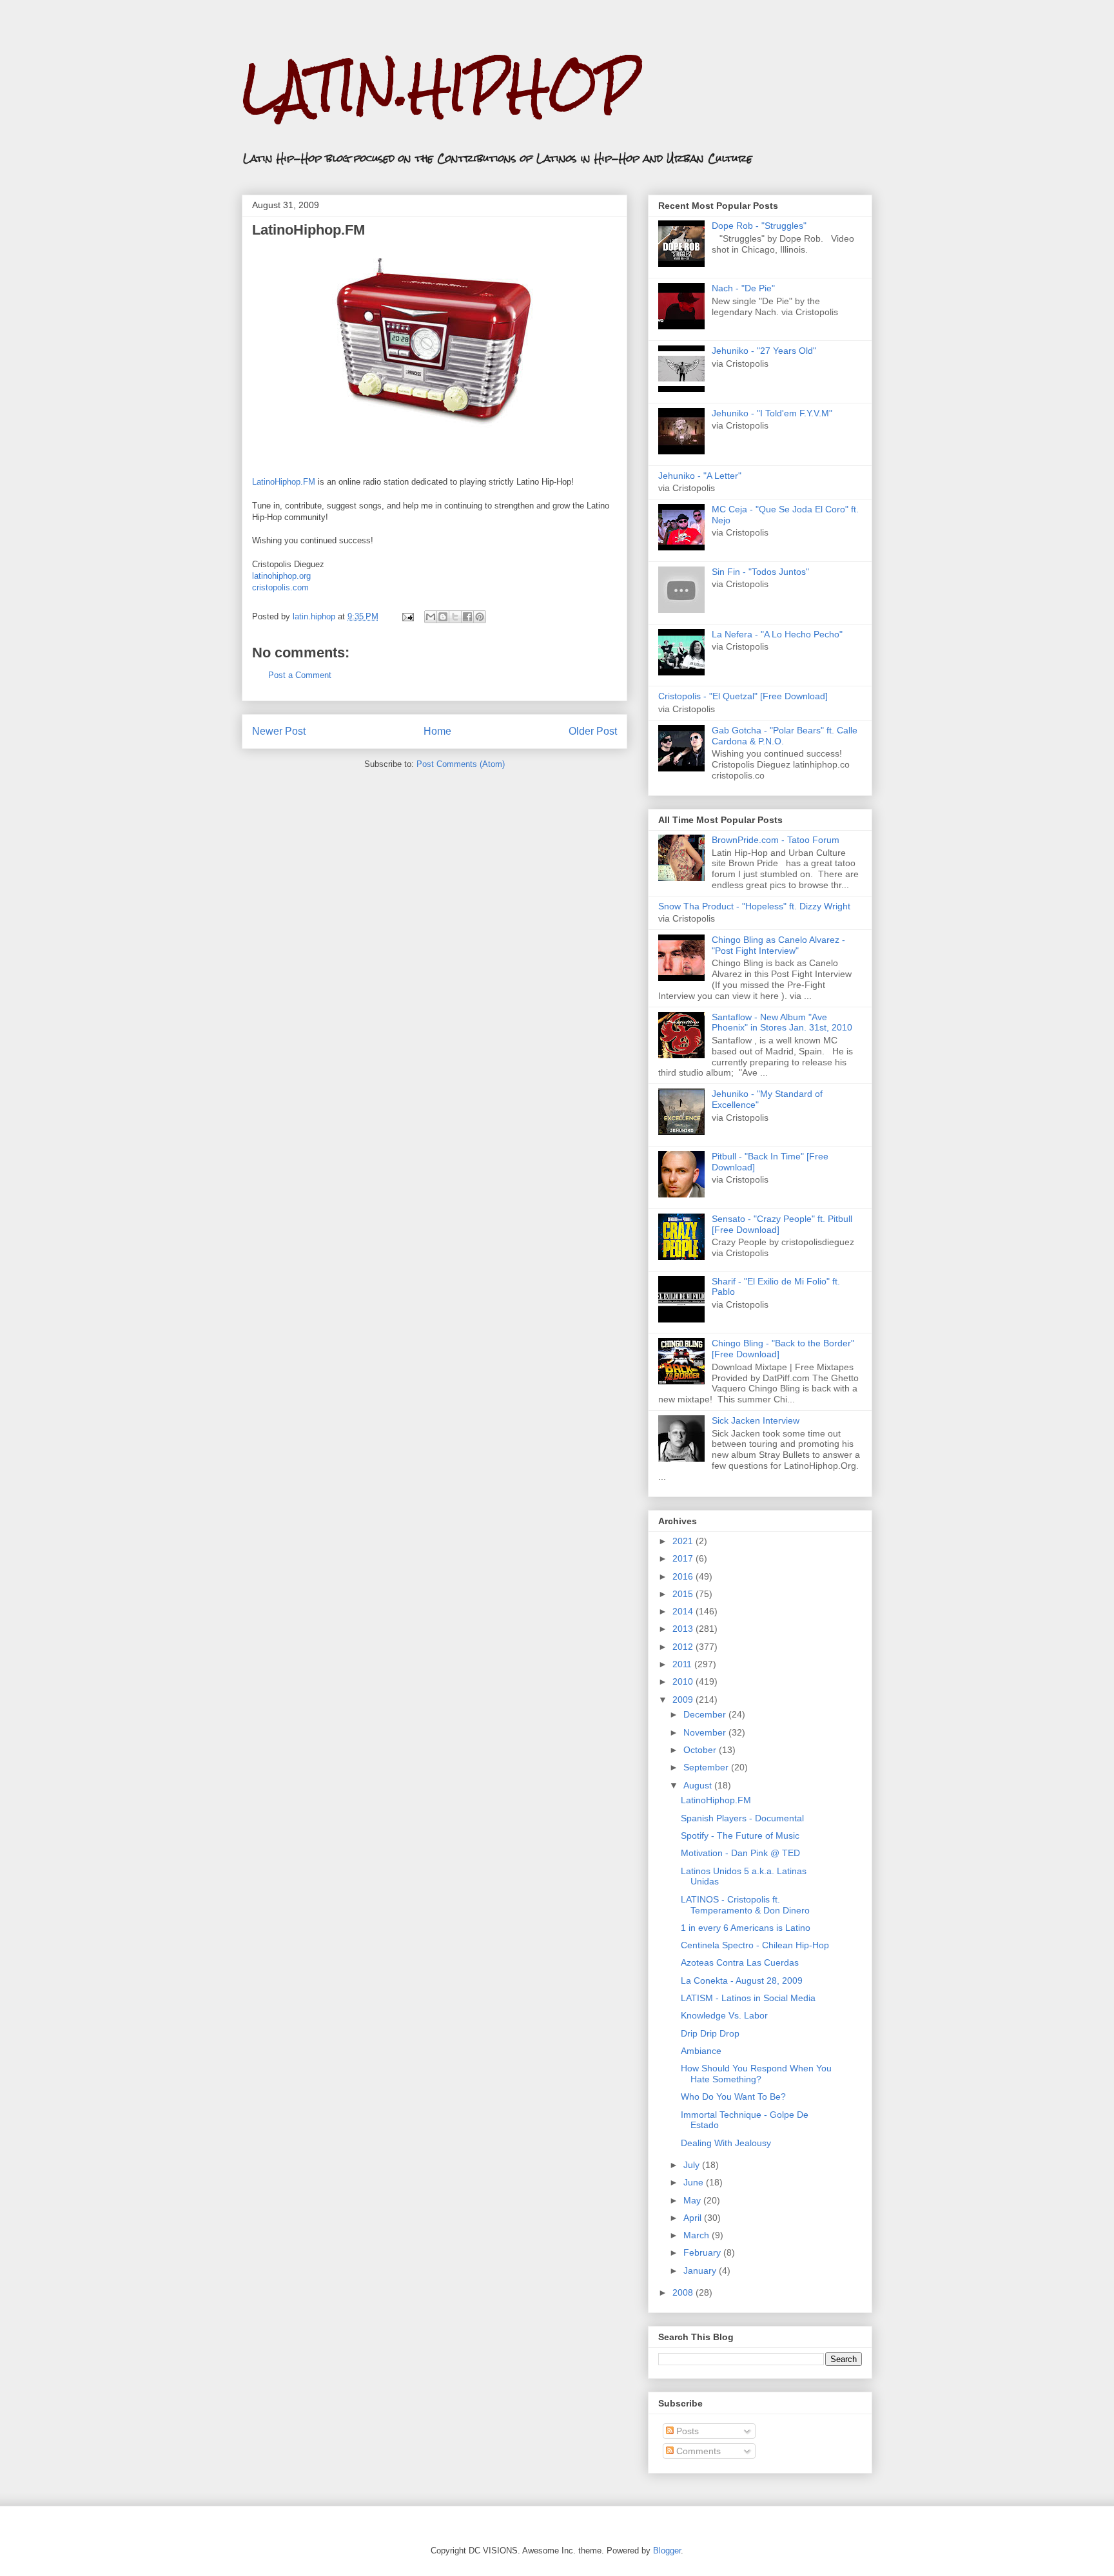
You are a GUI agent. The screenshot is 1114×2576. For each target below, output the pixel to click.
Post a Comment (300, 675)
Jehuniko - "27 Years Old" (764, 351)
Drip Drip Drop (710, 2033)
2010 (684, 1681)
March (698, 2235)
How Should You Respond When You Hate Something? (756, 2074)
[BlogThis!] (443, 617)
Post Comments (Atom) (461, 764)
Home (437, 731)
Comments (697, 2451)
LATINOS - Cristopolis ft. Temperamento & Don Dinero (745, 1905)
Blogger (667, 2551)
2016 (684, 1576)
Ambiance (701, 2051)
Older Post (593, 731)
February (703, 2252)
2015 (684, 1594)
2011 (683, 1664)
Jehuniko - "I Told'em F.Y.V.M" (772, 413)
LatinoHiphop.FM (308, 230)
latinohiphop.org (281, 576)
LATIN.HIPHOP (440, 87)
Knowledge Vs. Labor (724, 2015)
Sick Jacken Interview (756, 1420)
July (693, 2165)
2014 (684, 1611)
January (701, 2271)
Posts (686, 2431)
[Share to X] (455, 617)
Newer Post (279, 731)
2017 (684, 1558)
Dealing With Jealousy (726, 2143)
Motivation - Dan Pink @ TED (740, 1853)
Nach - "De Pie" (743, 288)
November (706, 1732)
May (693, 2200)
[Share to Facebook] (467, 617)
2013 (684, 1629)
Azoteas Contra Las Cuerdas (740, 1962)
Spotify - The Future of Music (740, 1835)
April (694, 2218)
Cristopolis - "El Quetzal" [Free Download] (743, 696)
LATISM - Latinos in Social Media (748, 1998)
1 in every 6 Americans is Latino (746, 1928)
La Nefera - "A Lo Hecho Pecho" (777, 634)
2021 (684, 1541)
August (699, 1785)
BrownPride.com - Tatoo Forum (776, 840)
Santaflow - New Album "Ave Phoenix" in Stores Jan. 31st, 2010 (782, 1022)
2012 (684, 1647)
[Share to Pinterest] (480, 617)
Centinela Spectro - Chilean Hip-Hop (755, 1945)
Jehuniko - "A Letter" (700, 476)
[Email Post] (407, 616)
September (707, 1767)
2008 (684, 2292)
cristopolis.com (280, 587)
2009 (684, 1700)
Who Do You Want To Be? (733, 2097)
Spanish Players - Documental (742, 1818)
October (701, 1750)
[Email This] (431, 617)
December (706, 1714)
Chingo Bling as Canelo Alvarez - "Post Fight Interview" (778, 945)
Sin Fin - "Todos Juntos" (760, 572)
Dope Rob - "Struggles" (759, 226)
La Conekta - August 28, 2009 (742, 1980)
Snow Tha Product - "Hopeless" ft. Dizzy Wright (754, 906)
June (695, 2182)
